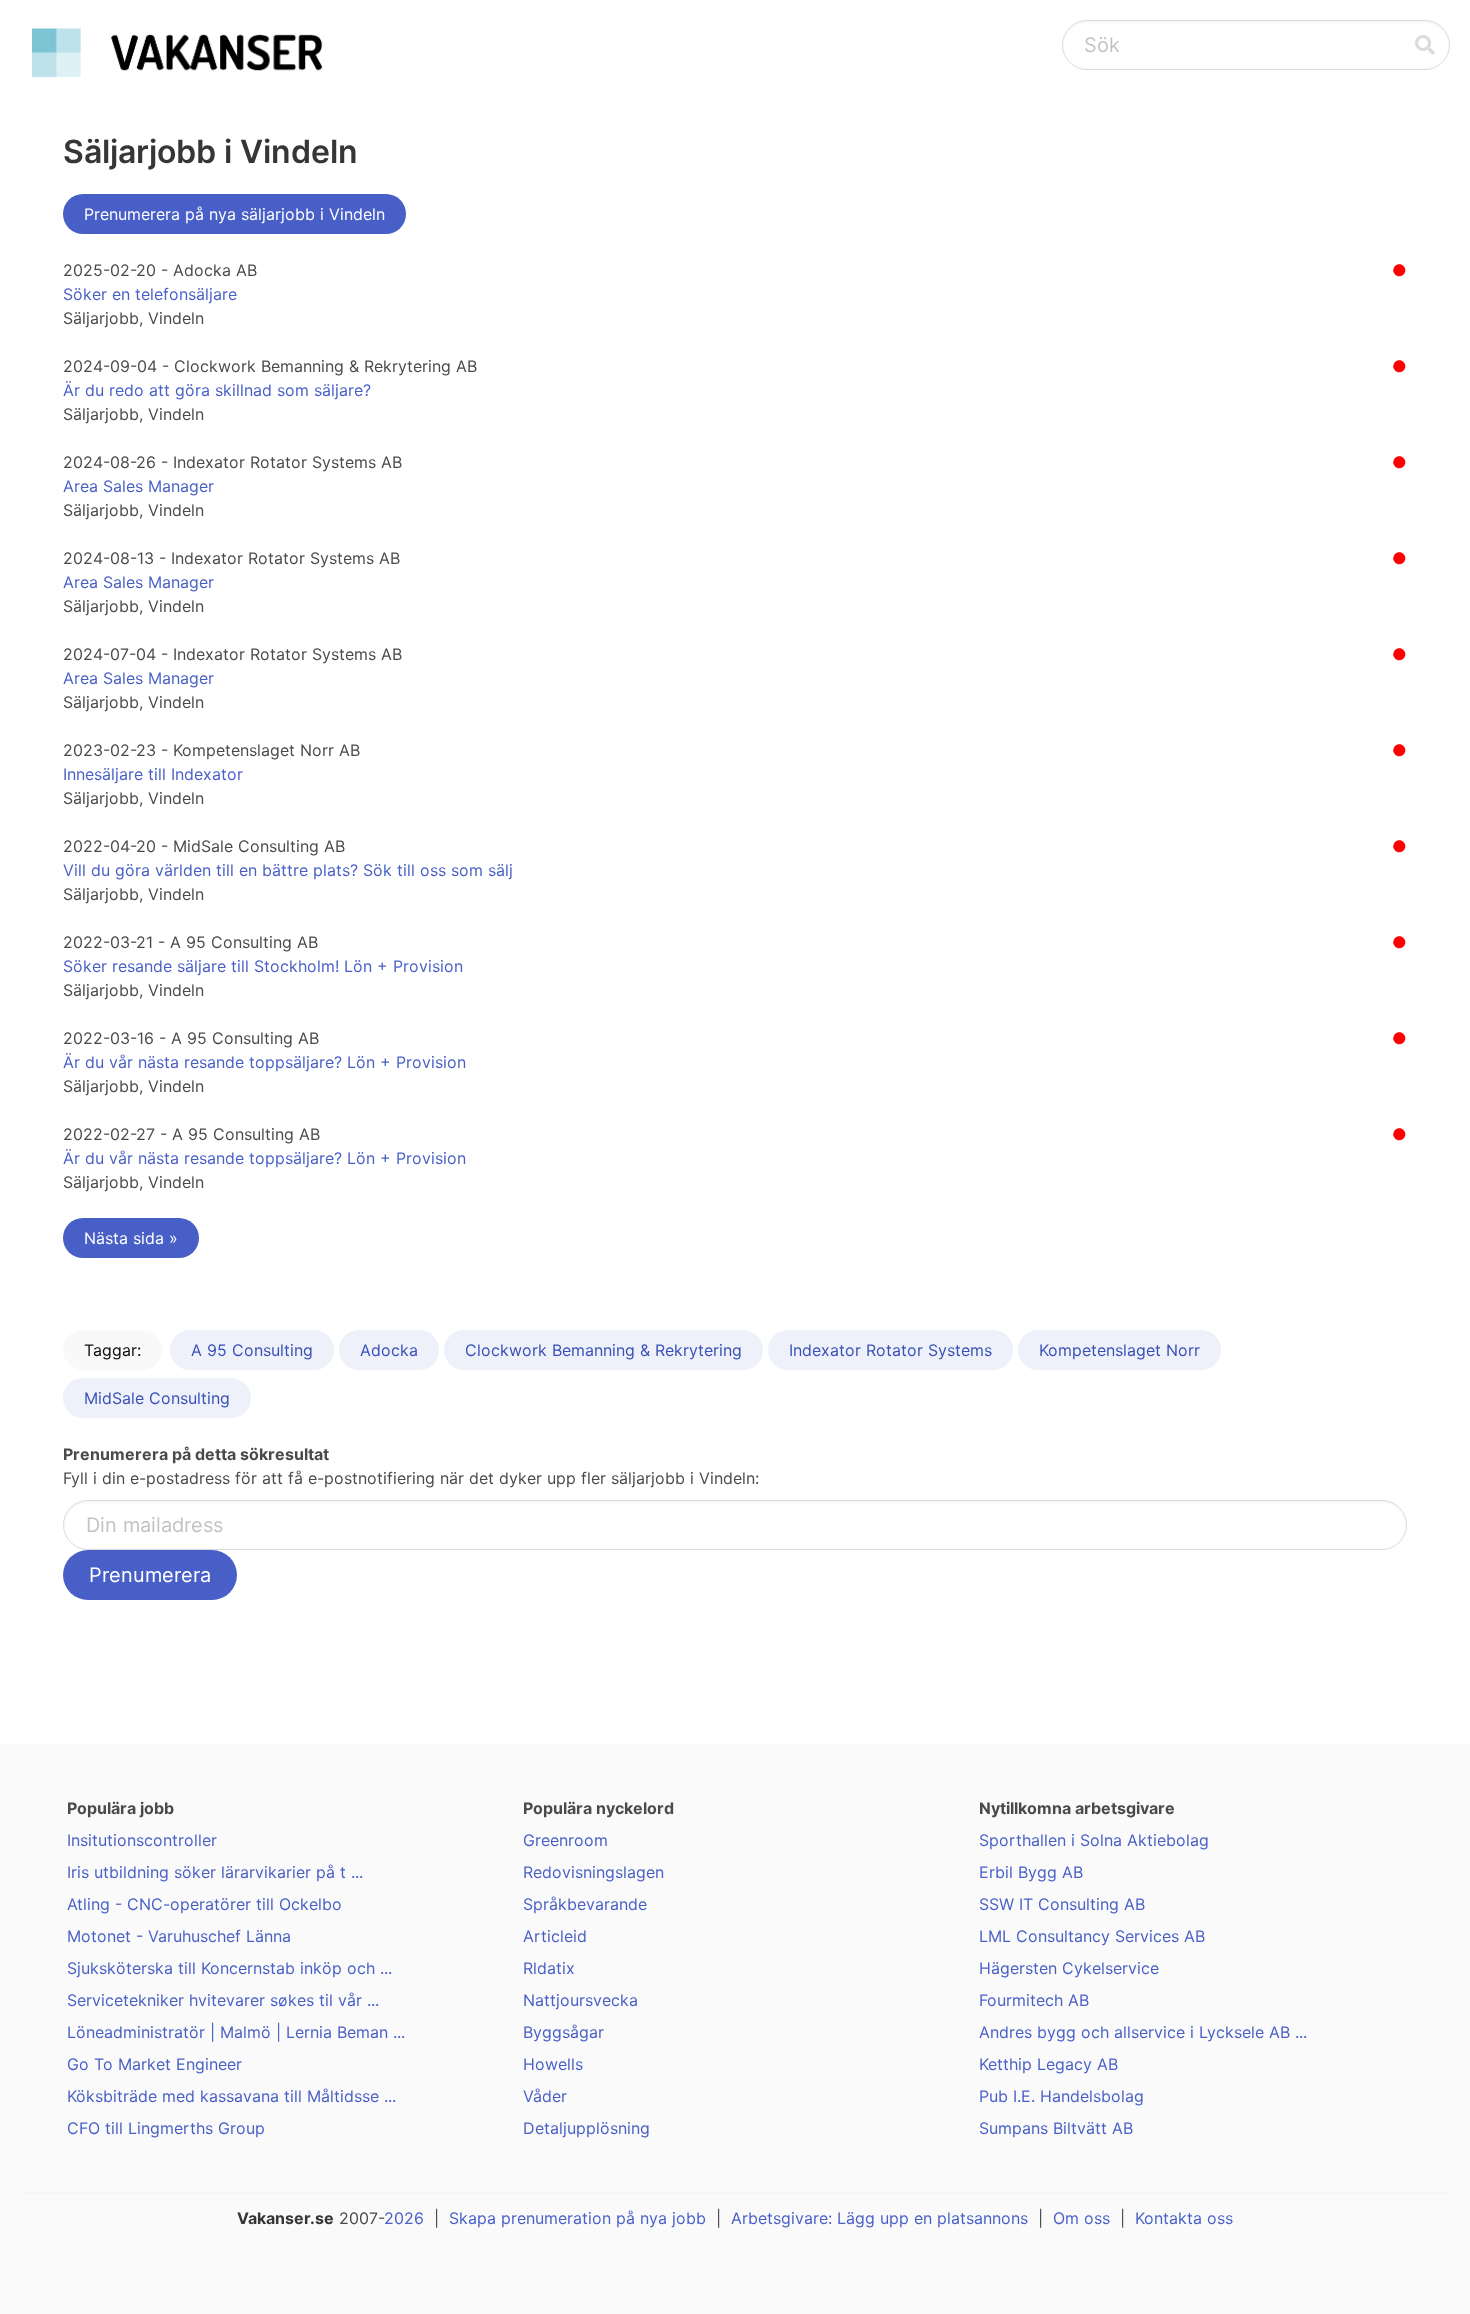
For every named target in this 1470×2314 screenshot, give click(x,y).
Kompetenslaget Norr (1119, 1350)
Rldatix (549, 1968)
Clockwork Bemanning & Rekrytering (603, 1350)
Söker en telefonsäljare (150, 294)
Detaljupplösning (586, 2128)
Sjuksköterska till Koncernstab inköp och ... (229, 1968)
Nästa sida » (131, 1238)
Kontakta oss (1184, 2218)
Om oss (1081, 2218)
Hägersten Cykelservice (1069, 1968)
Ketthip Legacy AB (1048, 2064)
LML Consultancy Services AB (1092, 1936)
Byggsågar (563, 2032)
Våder (545, 2096)
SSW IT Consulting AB (1062, 1904)
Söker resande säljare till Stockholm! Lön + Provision (263, 966)
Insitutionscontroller (142, 1840)
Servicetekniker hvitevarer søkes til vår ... (223, 2000)
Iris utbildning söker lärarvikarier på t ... (215, 1872)
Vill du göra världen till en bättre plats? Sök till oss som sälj (288, 870)
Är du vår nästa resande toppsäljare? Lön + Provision (264, 1062)
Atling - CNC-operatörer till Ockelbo (204, 1904)
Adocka (389, 1350)
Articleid (555, 1936)
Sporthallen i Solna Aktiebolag (1094, 1840)
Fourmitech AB (1034, 2000)
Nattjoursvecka (580, 2000)
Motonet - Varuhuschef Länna (179, 1936)
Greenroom (565, 1840)
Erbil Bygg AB (1031, 1872)
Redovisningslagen (593, 1872)
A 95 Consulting (252, 1350)
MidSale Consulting (157, 1398)
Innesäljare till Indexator (153, 774)
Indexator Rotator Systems (890, 1350)
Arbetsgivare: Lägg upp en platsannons (879, 2218)
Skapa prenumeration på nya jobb (577, 2218)
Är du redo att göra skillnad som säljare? (217, 390)
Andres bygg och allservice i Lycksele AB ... (1143, 2032)
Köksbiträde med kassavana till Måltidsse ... (231, 2096)
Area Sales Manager (138, 486)
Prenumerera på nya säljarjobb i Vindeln (234, 214)
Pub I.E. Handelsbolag (1061, 2096)
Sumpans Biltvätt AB (1056, 2128)
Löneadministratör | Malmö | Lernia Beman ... (236, 2032)
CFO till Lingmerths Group (166, 2128)
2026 (404, 2218)
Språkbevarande (585, 1904)
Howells (553, 2064)
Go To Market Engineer (154, 2064)
